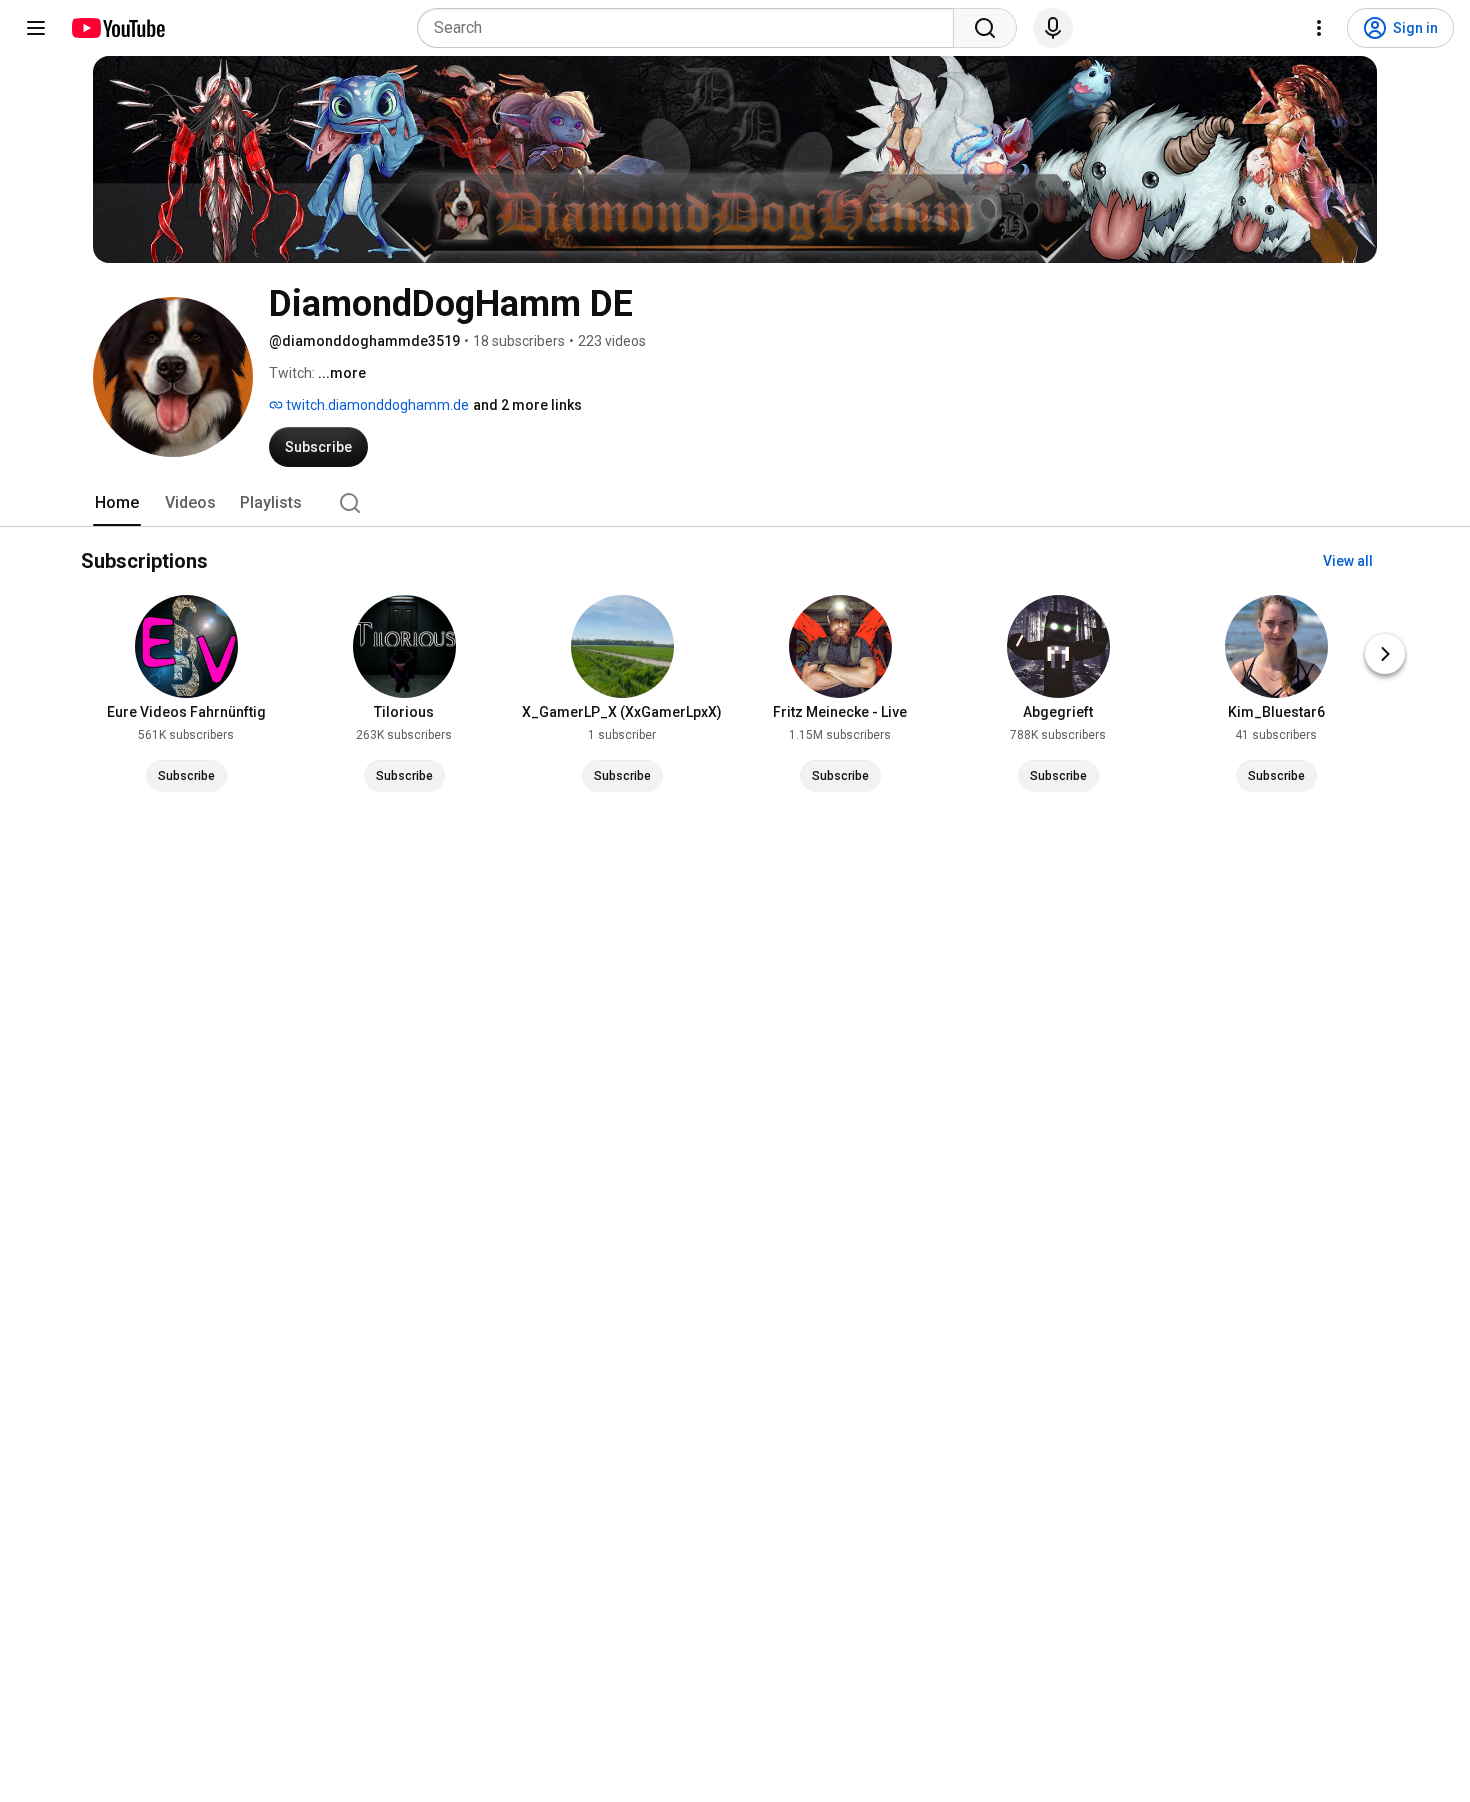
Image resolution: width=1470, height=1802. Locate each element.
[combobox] (691, 28)
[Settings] (1319, 28)
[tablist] (735, 503)
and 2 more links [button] (527, 405)
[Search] (985, 28)
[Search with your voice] (1053, 28)
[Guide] (36, 28)
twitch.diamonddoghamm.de (376, 405)
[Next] (1385, 654)
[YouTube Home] (117, 28)
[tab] (117, 503)
